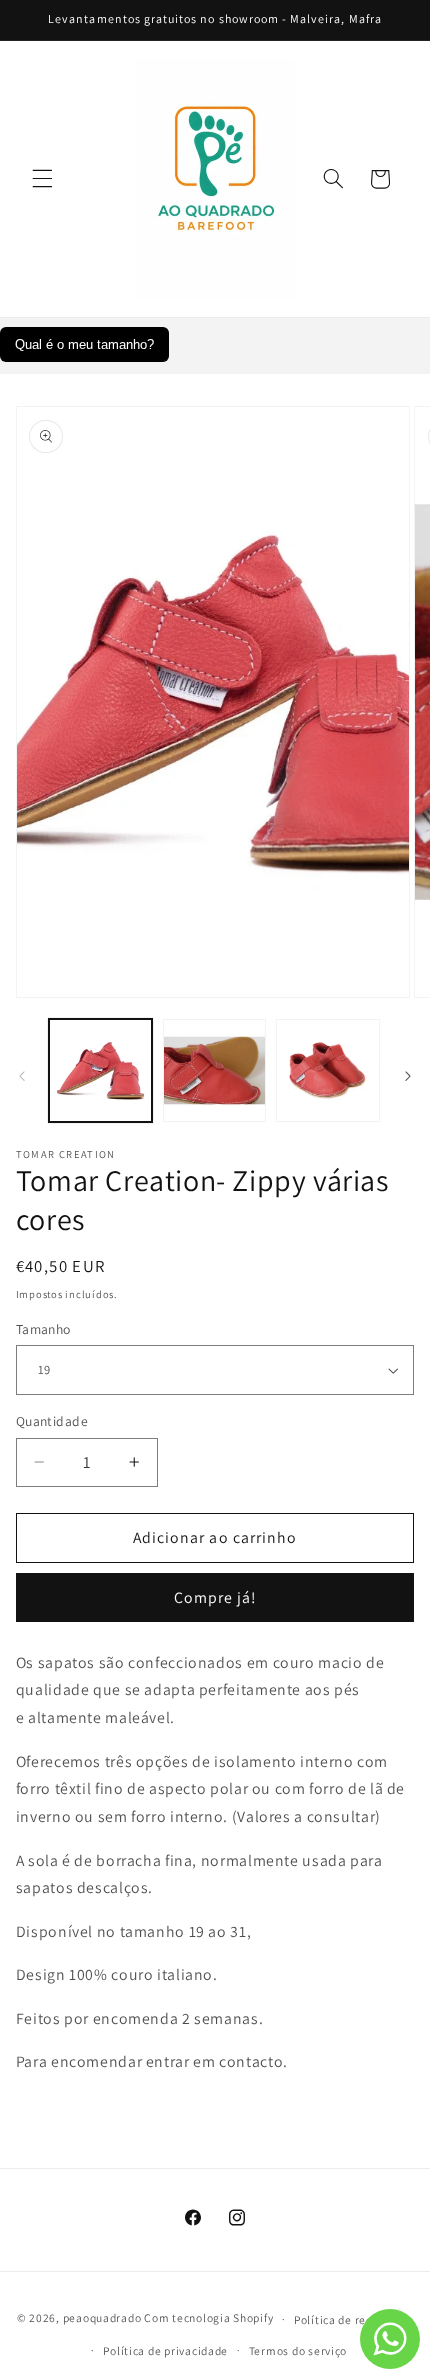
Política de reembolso (353, 2319)
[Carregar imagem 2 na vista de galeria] (214, 1070)
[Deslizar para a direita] (408, 1076)
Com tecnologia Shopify (208, 2318)
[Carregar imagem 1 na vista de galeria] (100, 1070)
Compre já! (215, 1597)
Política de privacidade (165, 2350)
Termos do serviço (298, 2350)
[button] (42, 179)
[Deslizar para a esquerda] (22, 1076)
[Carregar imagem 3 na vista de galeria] (327, 1070)
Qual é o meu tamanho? (84, 344)
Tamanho (43, 1329)
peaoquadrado (102, 2318)
